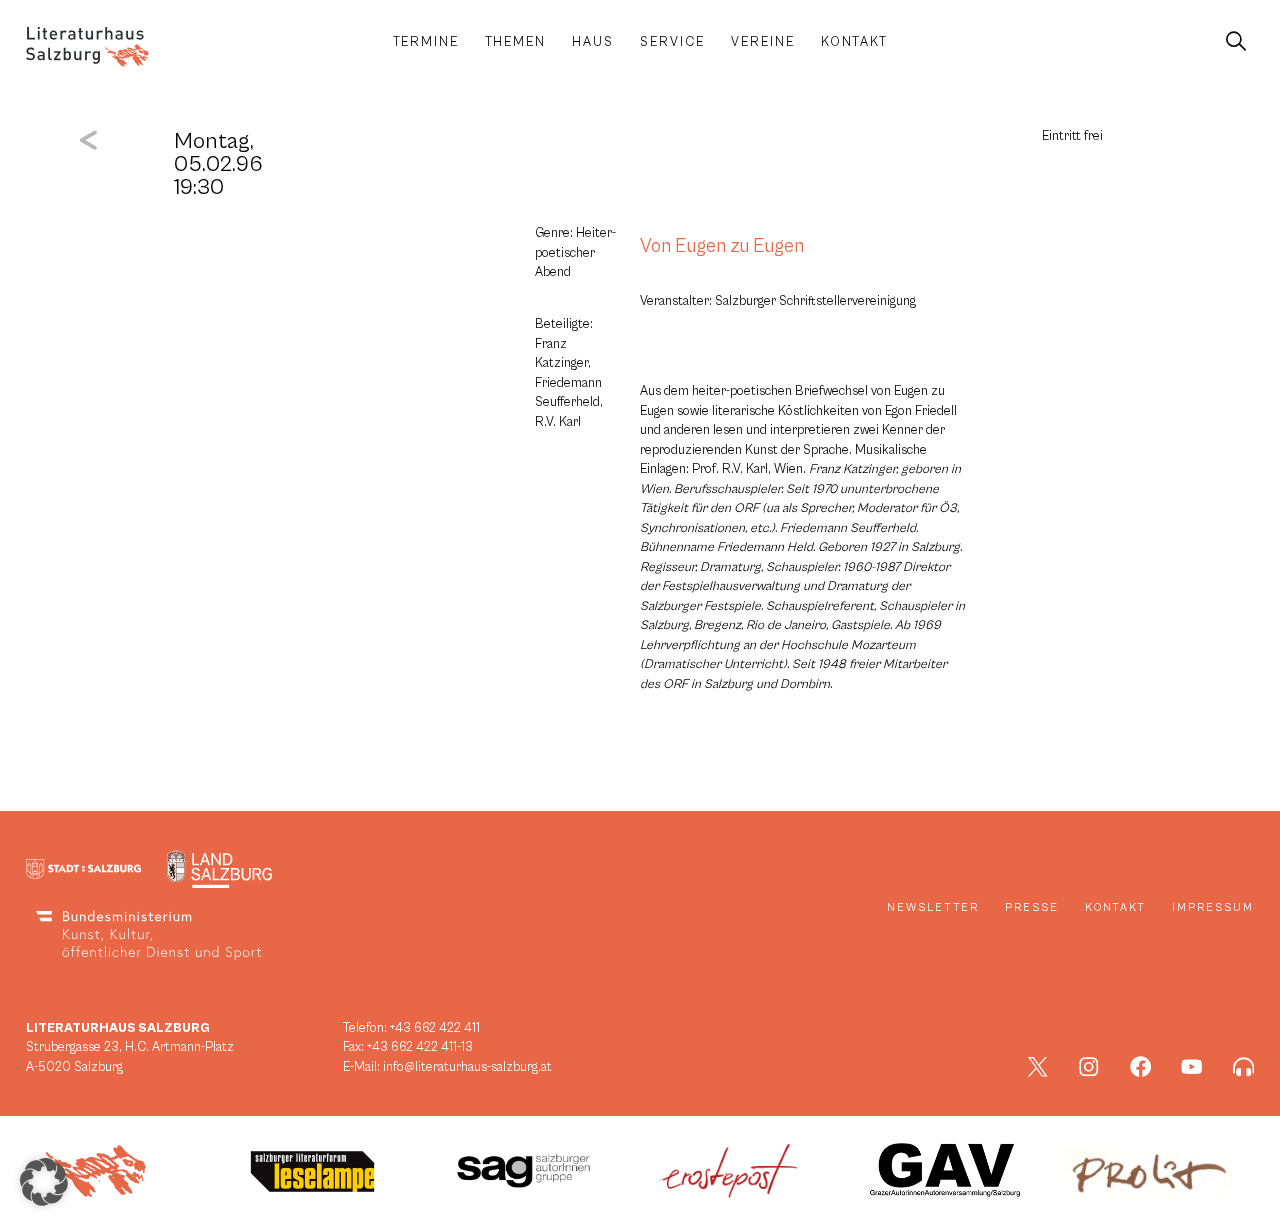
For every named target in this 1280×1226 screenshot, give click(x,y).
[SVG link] (87, 47)
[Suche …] (1235, 42)
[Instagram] (1089, 1067)
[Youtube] (1192, 1067)
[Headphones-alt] (1244, 1067)
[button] (44, 1182)
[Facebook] (1141, 1067)
